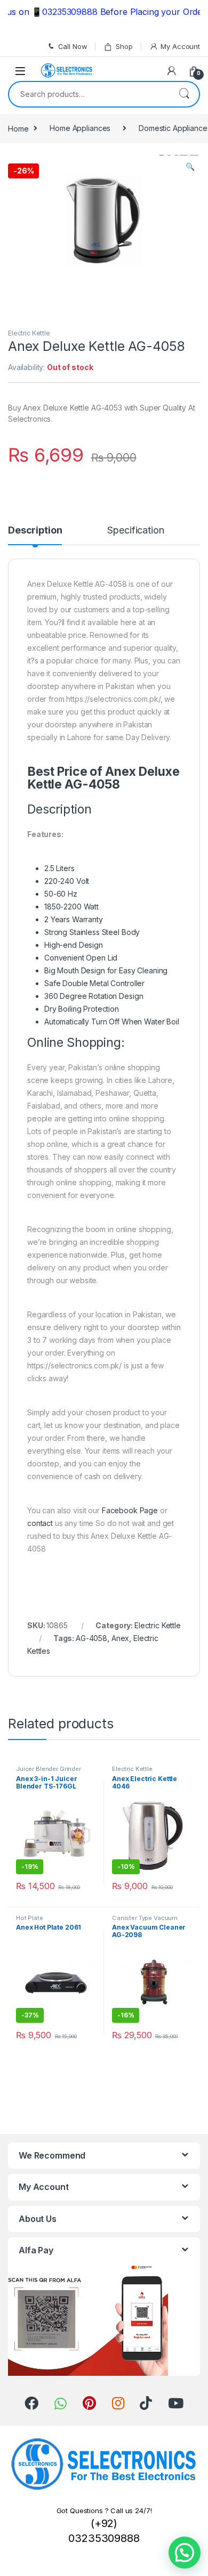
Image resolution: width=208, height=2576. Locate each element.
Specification (135, 531)
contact (40, 1523)
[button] (185, 2553)
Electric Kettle (29, 333)
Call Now (73, 46)
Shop (124, 46)
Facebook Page (130, 1510)
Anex (120, 1638)
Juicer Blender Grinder (49, 1769)
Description (35, 531)
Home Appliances (80, 128)
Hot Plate (30, 1918)
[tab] (35, 535)
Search (184, 94)
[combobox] (89, 94)
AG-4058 (91, 1638)
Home (18, 128)
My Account (180, 46)
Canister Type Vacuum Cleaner (145, 1921)
